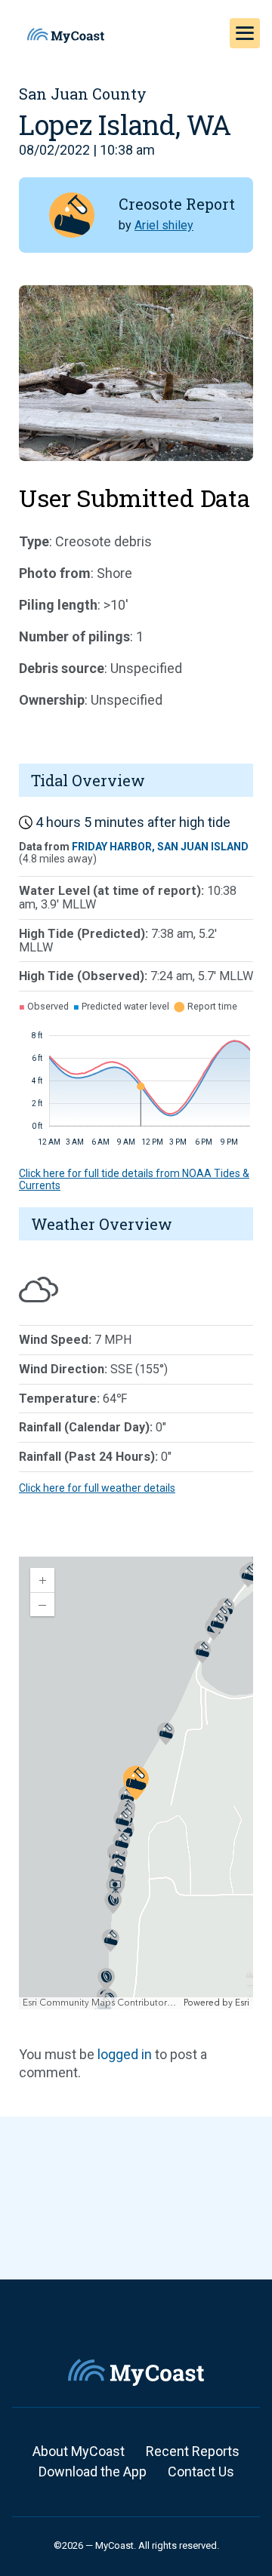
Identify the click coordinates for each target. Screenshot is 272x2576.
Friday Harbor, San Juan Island (160, 847)
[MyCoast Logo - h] (66, 35)
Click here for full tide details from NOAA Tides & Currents (134, 1179)
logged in (125, 2054)
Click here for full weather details (97, 1488)
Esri (242, 2003)
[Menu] (245, 33)
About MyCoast (79, 2451)
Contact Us (201, 2471)
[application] (136, 1783)
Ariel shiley (164, 225)
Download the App (93, 2471)
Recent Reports (193, 2451)
